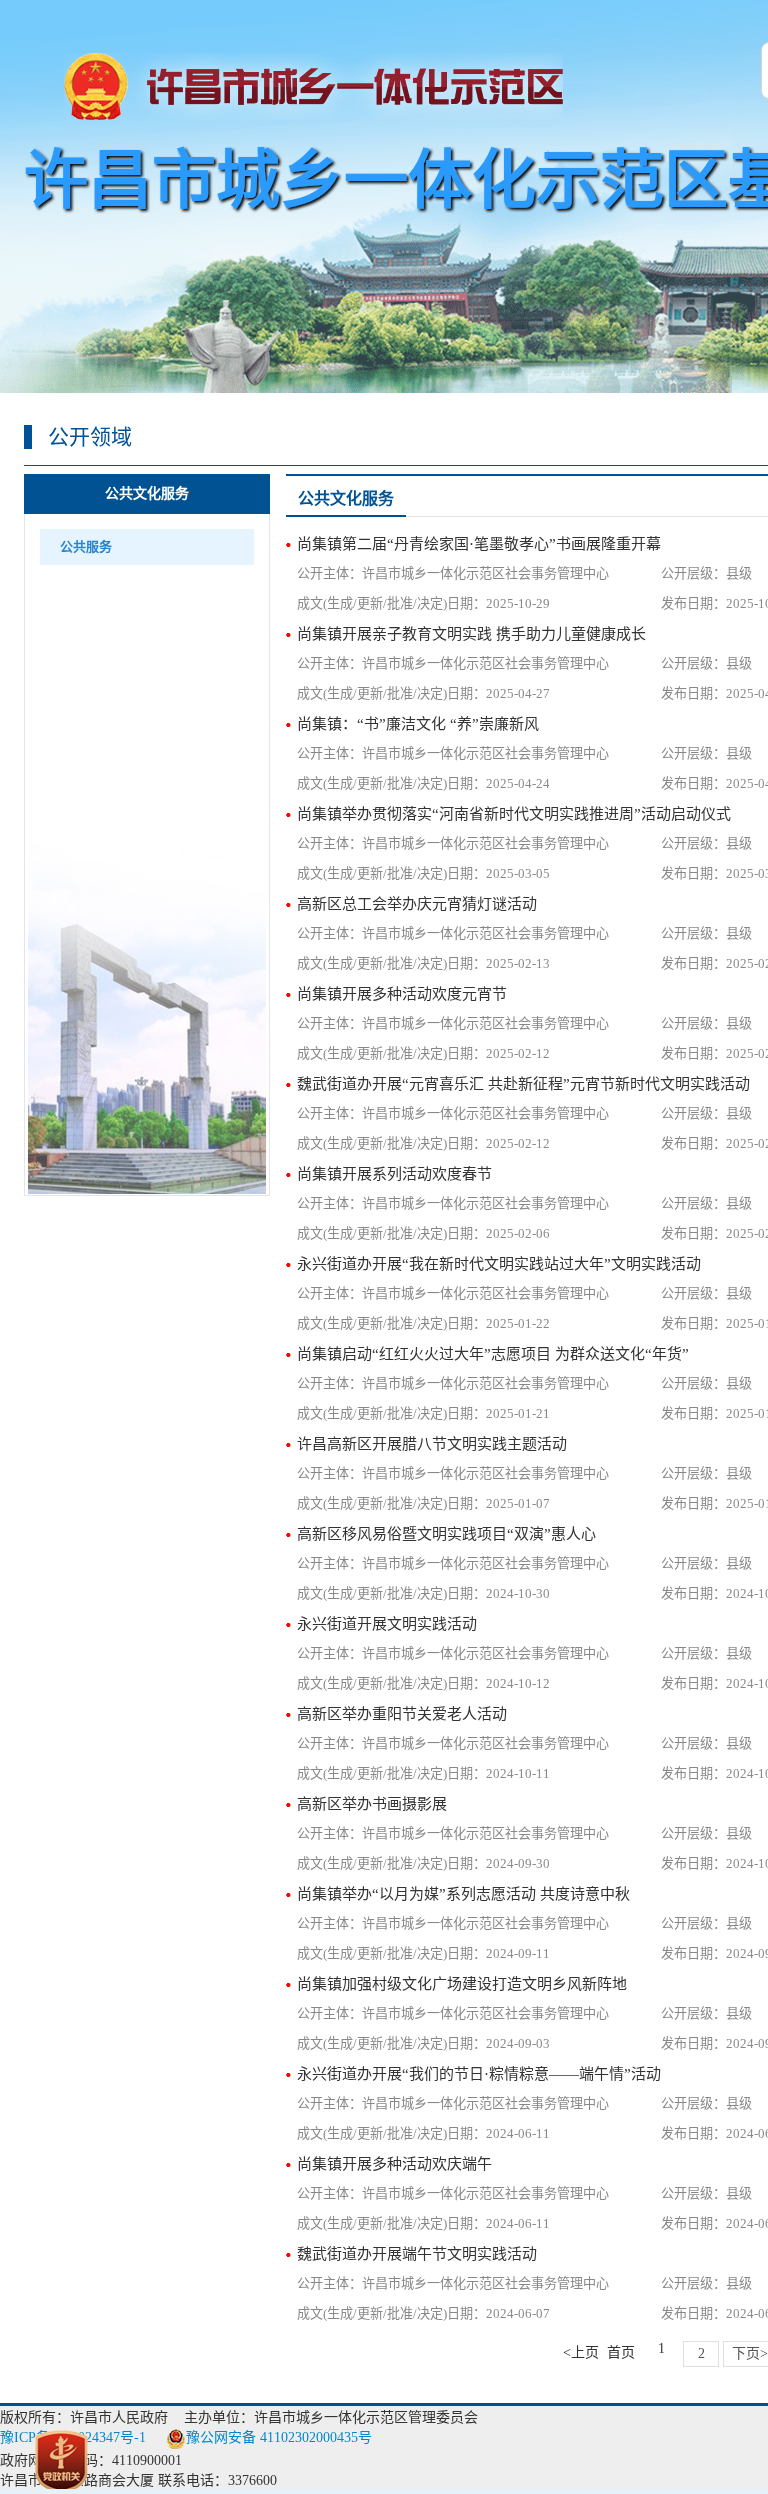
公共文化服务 (147, 493)
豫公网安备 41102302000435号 (279, 2437)
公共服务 (86, 546)
